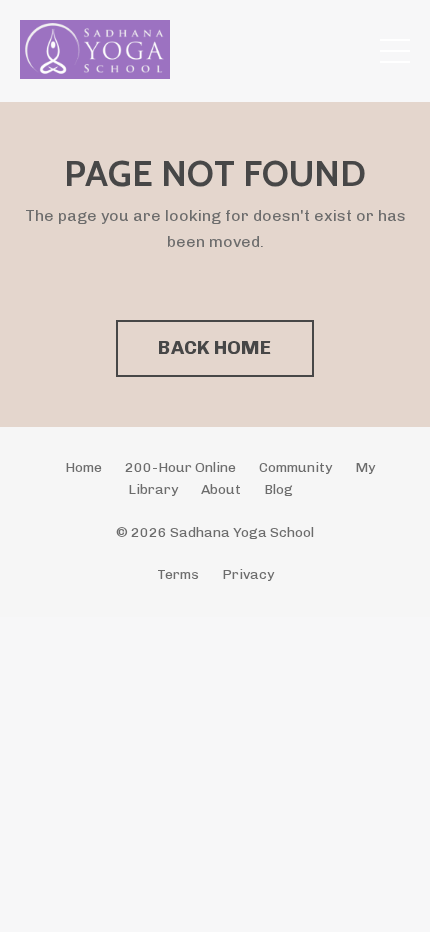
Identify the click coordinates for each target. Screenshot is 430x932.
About (221, 489)
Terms (178, 574)
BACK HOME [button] (214, 347)
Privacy (248, 574)
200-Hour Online (180, 467)
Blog (278, 489)
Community (295, 467)
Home (83, 467)
